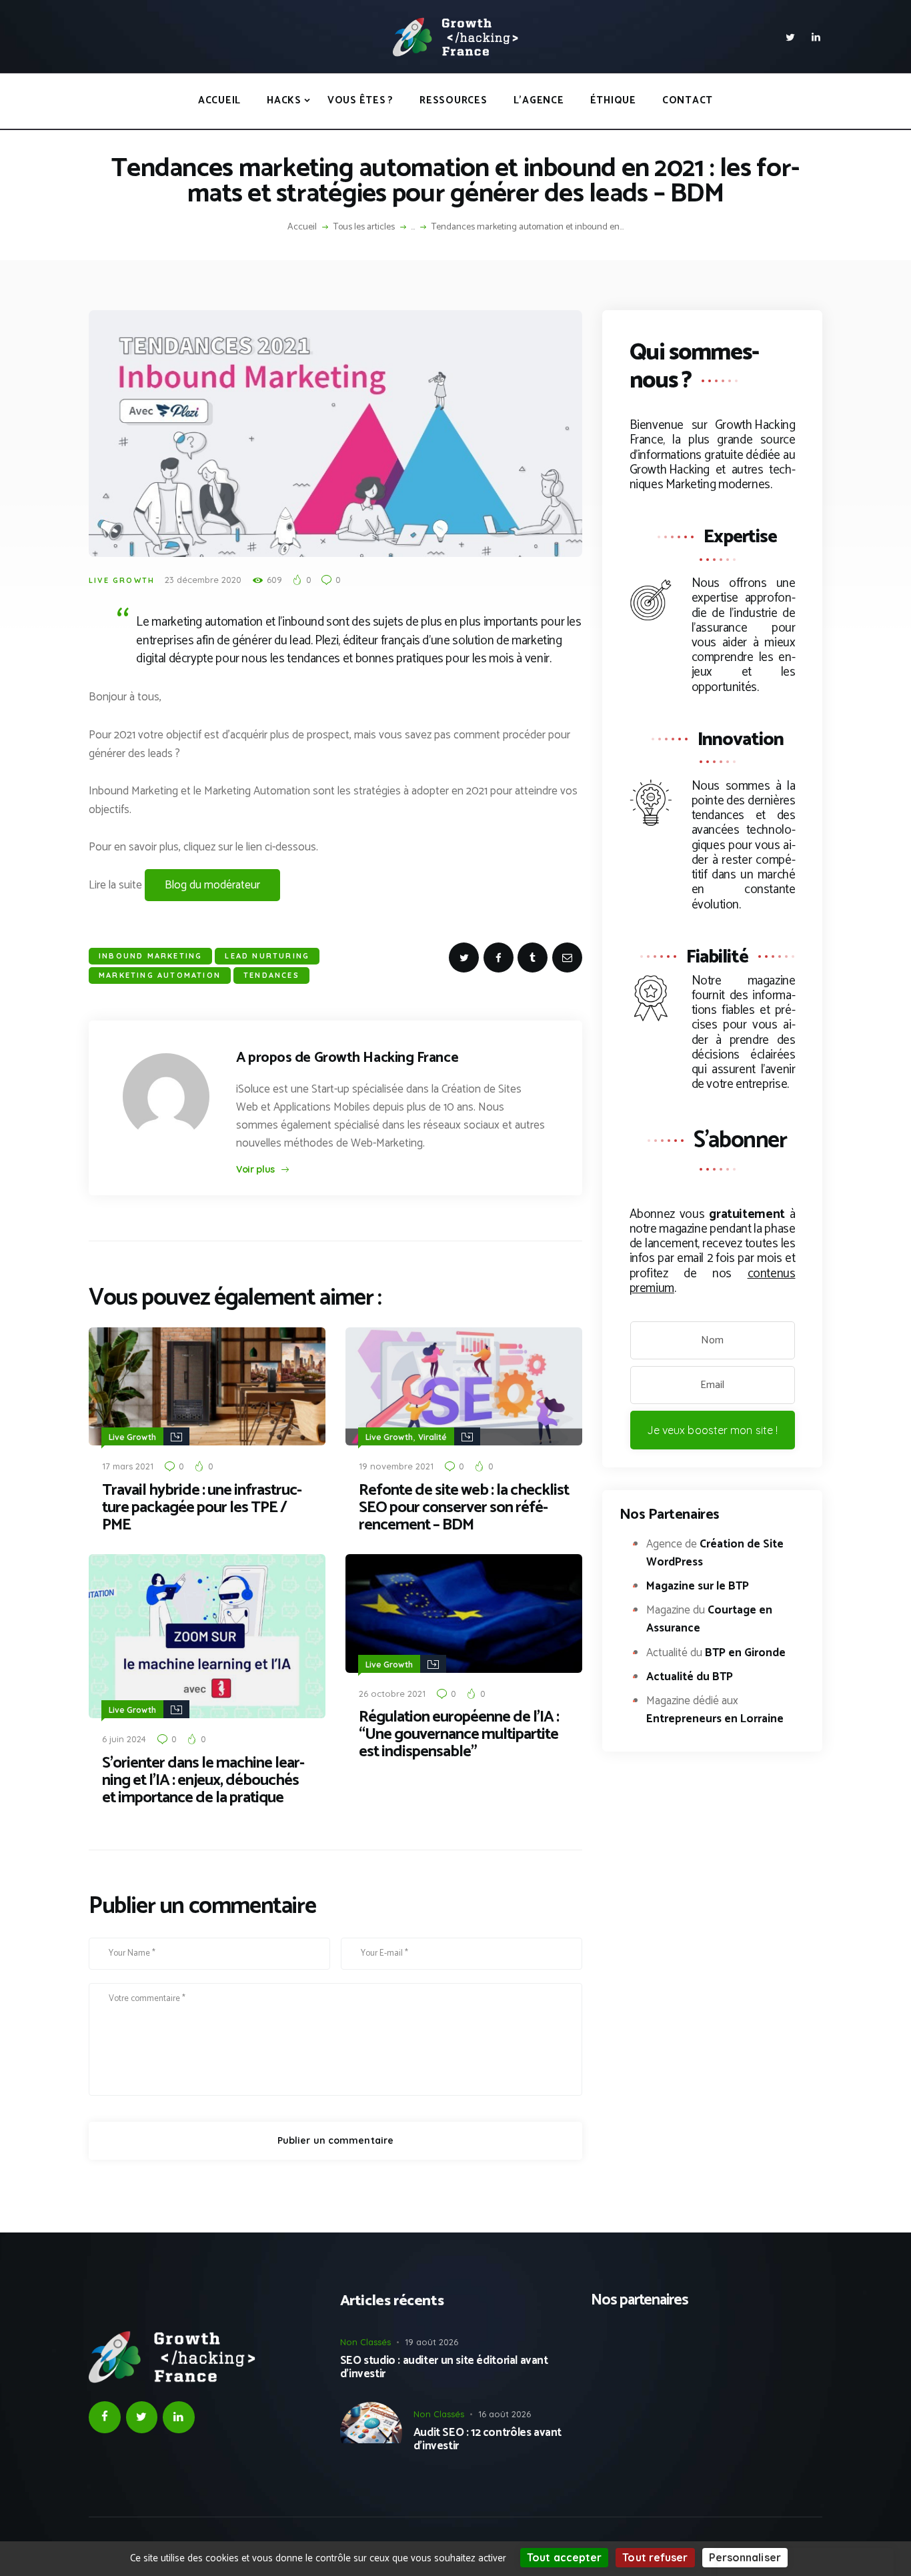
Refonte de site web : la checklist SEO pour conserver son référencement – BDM (464, 1508)
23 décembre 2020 (203, 580)
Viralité (432, 1437)
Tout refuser (655, 2557)
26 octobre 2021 (392, 1694)
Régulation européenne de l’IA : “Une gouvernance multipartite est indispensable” (459, 1735)
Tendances (271, 975)
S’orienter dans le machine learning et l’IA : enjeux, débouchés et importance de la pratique (203, 1781)
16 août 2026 (505, 2414)
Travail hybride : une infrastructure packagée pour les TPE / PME (202, 1508)
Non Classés (365, 2342)
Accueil (302, 227)
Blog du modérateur (212, 885)
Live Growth (122, 580)
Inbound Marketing (150, 956)
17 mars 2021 (128, 1466)
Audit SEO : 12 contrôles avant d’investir (488, 2440)
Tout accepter (564, 2557)
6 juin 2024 (124, 1739)
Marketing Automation (160, 975)
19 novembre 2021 (396, 1466)
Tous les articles (364, 227)
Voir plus (255, 1169)
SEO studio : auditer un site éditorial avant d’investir (444, 2368)
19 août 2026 (431, 2342)
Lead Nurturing (267, 956)
